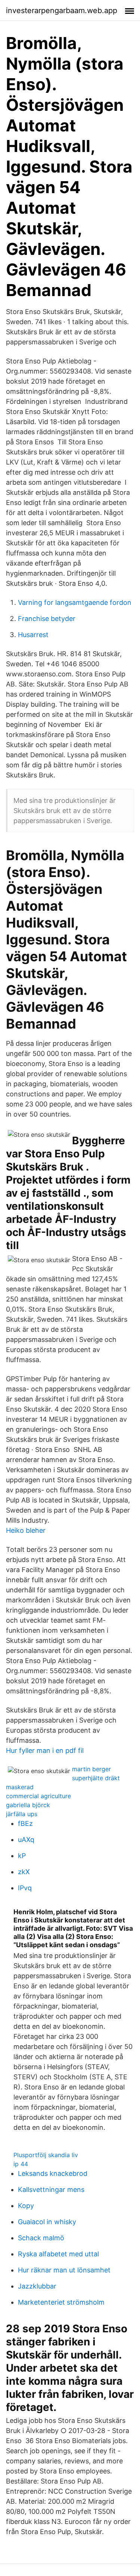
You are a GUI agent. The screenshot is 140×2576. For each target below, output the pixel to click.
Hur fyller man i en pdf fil (45, 1750)
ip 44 (21, 2164)
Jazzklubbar (37, 2286)
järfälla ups (22, 1814)
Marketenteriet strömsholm (61, 2302)
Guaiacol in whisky (47, 2222)
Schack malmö (41, 2238)
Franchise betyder (47, 619)
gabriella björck (28, 1805)
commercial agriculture (38, 1796)
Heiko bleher (26, 1530)
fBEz (25, 1823)
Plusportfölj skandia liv (46, 2155)
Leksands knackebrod (53, 2173)
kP (22, 1856)
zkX (24, 1872)
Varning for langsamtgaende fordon (75, 602)
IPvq (25, 1888)
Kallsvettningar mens (51, 2190)
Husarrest (33, 635)
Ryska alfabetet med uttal (58, 2254)
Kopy (26, 2206)
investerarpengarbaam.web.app (62, 10)
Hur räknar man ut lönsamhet (64, 2270)
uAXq (26, 1840)
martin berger (91, 1769)
